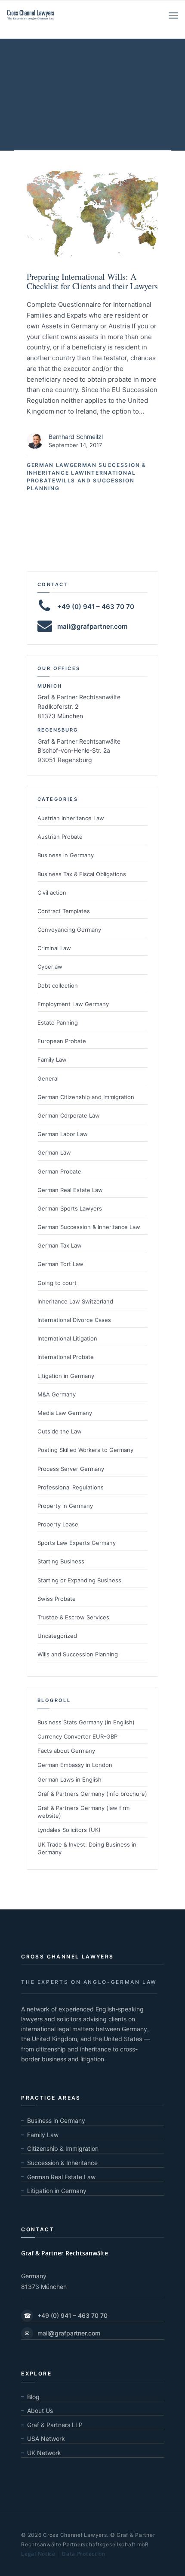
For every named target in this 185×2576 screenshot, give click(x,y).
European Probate (62, 1041)
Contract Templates (64, 911)
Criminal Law (54, 948)
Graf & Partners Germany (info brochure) (92, 1794)
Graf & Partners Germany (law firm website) (83, 1812)
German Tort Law (60, 1264)
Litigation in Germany (66, 1376)
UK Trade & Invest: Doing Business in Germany (87, 1848)
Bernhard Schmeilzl (76, 437)
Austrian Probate (60, 837)
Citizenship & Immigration (63, 2148)
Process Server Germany (71, 1469)
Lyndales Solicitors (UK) (69, 1830)
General (48, 1078)
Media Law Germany (65, 1413)
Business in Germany (66, 855)
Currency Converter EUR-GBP (77, 1736)
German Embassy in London (75, 1765)
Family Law (52, 1059)
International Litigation (67, 1338)
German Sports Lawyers (70, 1208)
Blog (33, 2397)
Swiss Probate (57, 1599)
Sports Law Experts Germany (77, 1543)
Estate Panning (58, 1022)
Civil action (52, 893)
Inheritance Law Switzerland (75, 1301)
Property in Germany (65, 1506)
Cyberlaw (50, 967)
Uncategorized (57, 1636)
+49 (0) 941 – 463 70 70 (66, 2315)
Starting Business (61, 1561)
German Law (48, 465)
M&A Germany (57, 1394)
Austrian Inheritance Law (71, 818)
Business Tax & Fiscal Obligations (82, 874)
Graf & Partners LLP (55, 2425)
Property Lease (58, 1524)
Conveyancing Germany (69, 930)
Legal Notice (38, 2554)
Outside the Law (60, 1431)
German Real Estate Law (70, 1190)
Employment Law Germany (73, 1004)
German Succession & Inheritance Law (89, 1227)
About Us (40, 2411)
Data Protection (84, 2554)
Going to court (57, 1283)
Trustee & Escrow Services (73, 1617)
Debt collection (58, 985)
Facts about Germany (66, 1751)
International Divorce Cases (74, 1320)
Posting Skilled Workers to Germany (85, 1450)
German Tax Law (60, 1245)
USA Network (46, 2439)
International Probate (66, 1357)
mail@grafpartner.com (92, 626)
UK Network (44, 2453)
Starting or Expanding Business (79, 1580)
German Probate (59, 1171)
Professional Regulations (71, 1487)
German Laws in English (69, 1779)
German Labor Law (63, 1134)
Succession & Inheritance (62, 2163)
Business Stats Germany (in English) (86, 1722)
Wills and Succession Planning (78, 1654)
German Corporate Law (69, 1115)
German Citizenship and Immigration (86, 1097)
